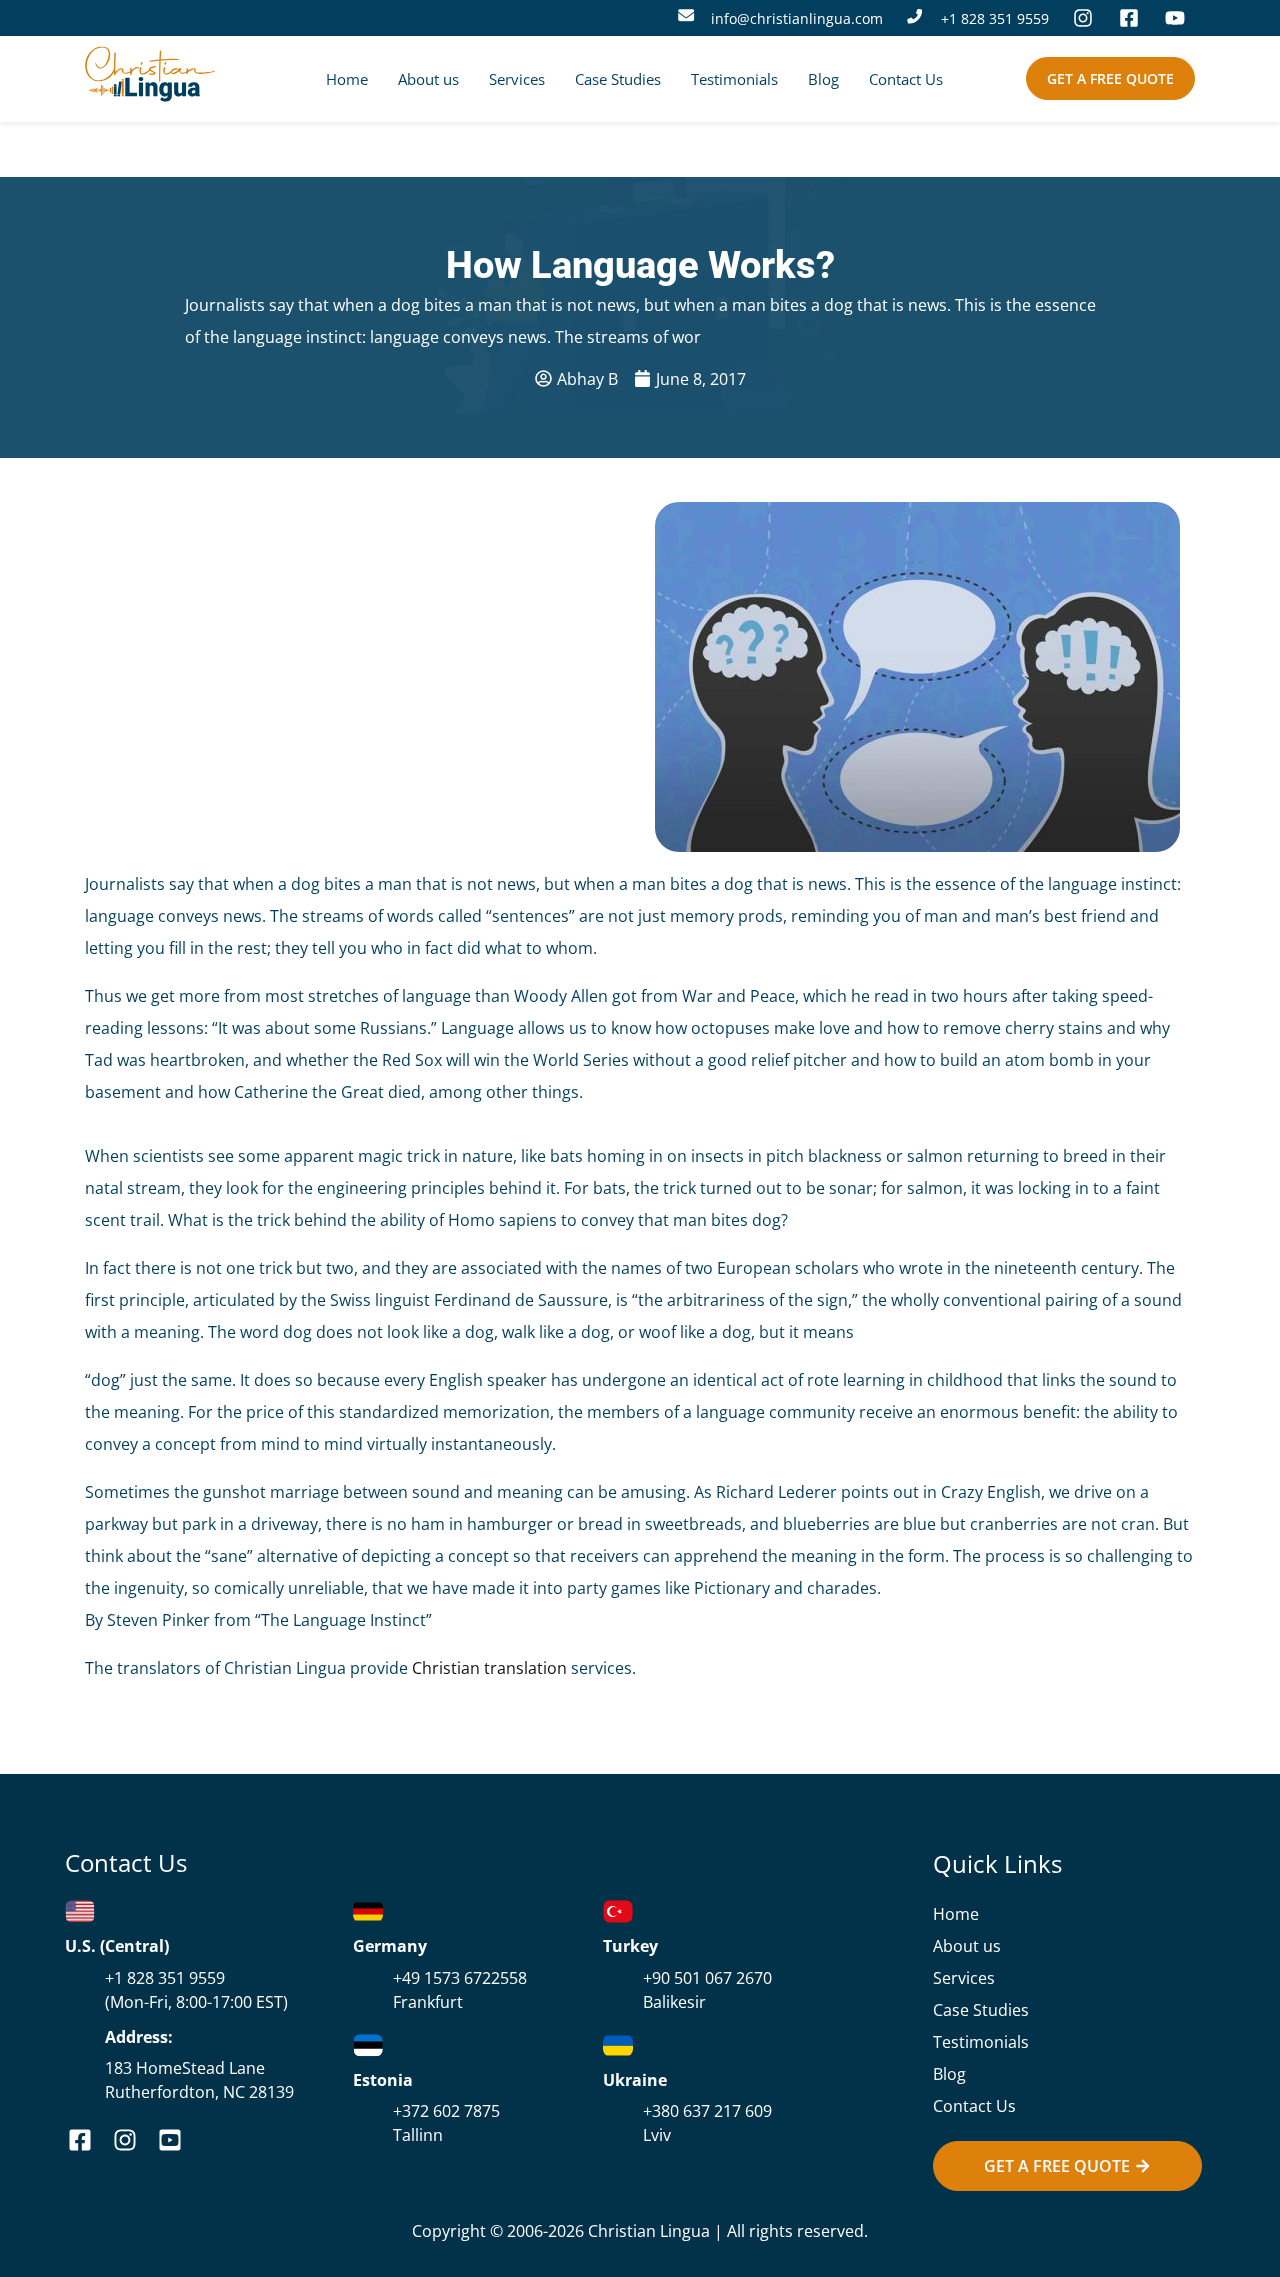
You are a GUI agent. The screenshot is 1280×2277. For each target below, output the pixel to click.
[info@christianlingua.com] (686, 15)
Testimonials (734, 79)
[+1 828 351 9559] (915, 16)
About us (428, 79)
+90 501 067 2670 (707, 1978)
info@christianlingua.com (797, 18)
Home (347, 79)
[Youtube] (1180, 18)
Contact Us (906, 79)
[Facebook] (1134, 18)
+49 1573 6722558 (460, 1978)
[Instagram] (1088, 18)
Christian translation (489, 1668)
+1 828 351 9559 (995, 18)
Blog (823, 79)
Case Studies (618, 79)
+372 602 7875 (446, 2111)
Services (517, 79)
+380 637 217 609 (707, 2111)
